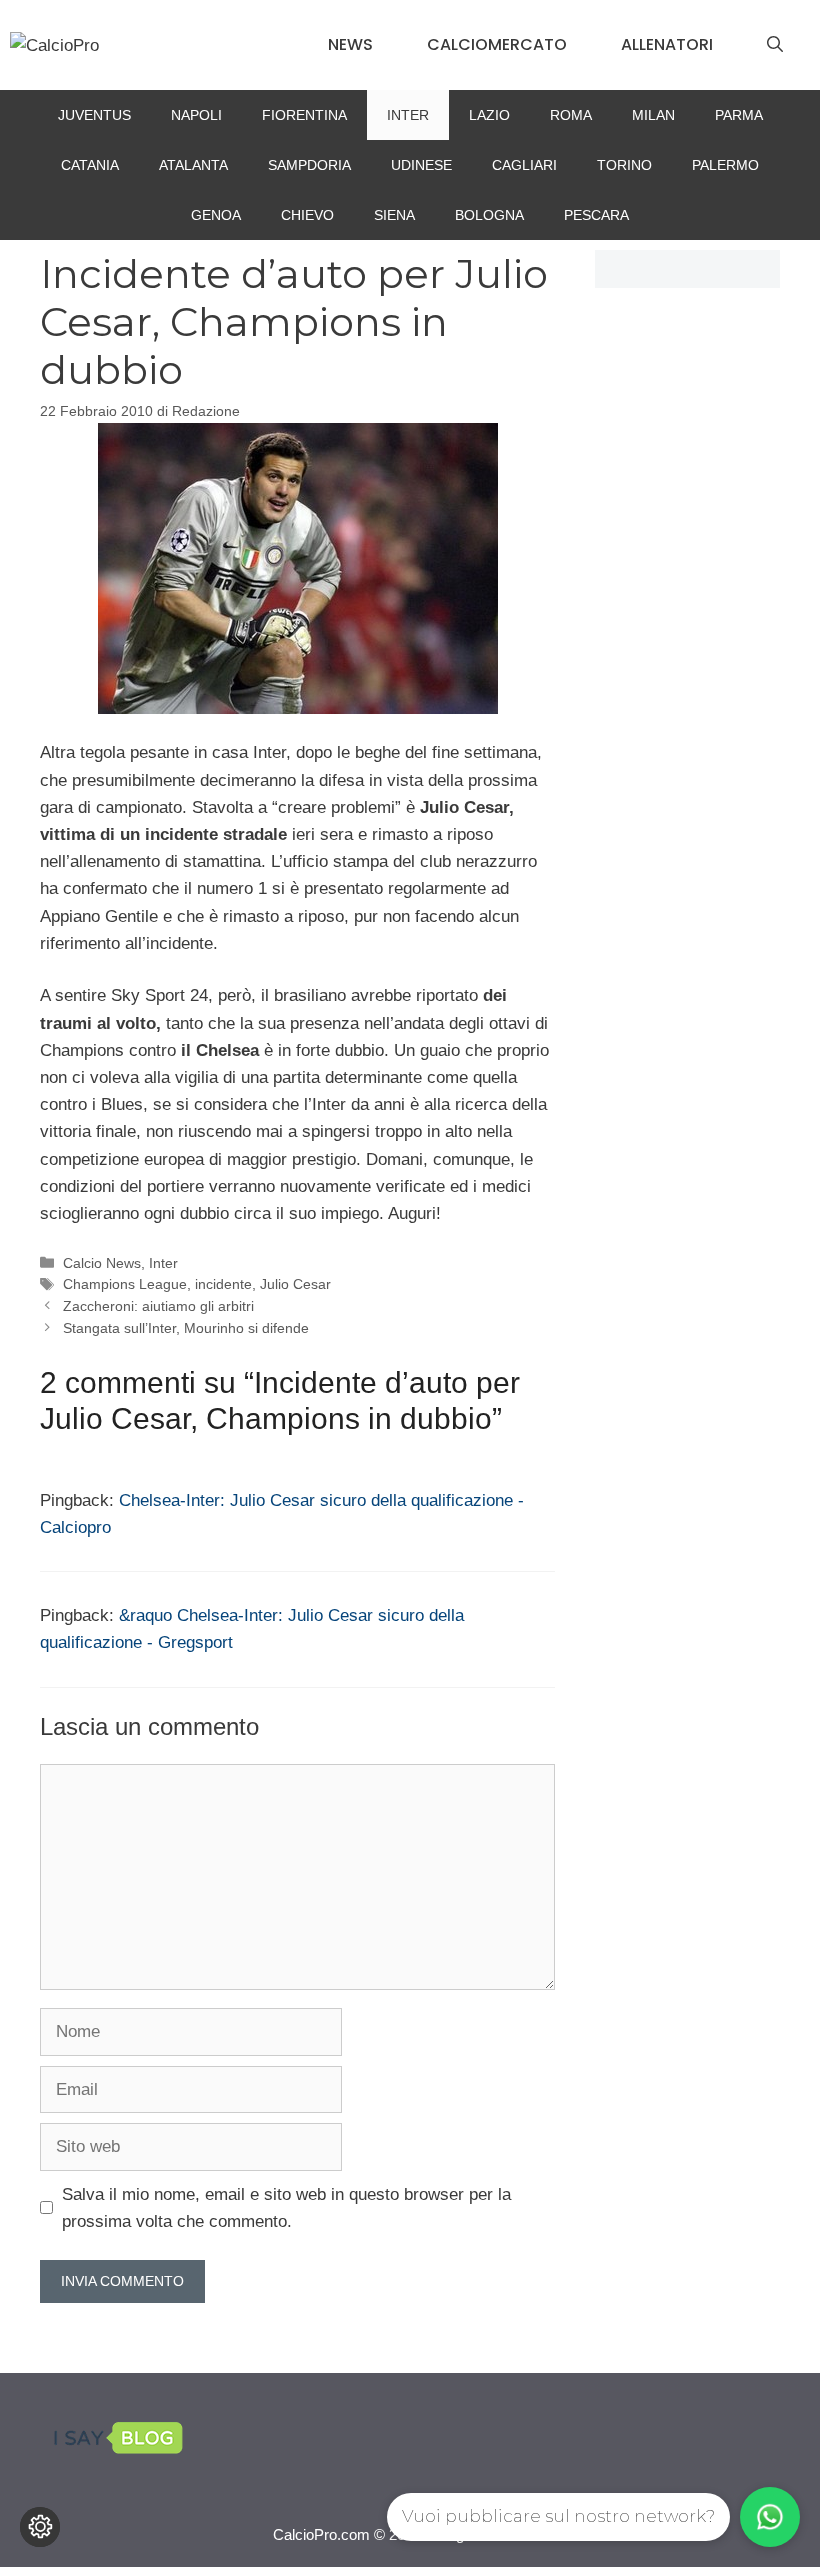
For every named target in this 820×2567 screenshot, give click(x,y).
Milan (653, 115)
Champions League (125, 1284)
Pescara (596, 215)
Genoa (216, 215)
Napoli (196, 115)
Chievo (307, 215)
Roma (571, 115)
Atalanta (193, 165)
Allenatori (667, 44)
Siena (394, 215)
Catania (90, 165)
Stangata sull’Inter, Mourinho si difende (186, 1328)
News (350, 44)
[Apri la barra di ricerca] (775, 45)
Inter (408, 115)
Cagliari (524, 165)
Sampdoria (309, 165)
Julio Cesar (295, 1284)
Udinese (421, 165)
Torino (624, 165)
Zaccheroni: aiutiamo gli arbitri (158, 1306)
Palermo (725, 165)
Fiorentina (304, 115)
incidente (223, 1284)
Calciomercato (497, 44)
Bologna (489, 215)
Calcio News (102, 1263)
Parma (739, 115)
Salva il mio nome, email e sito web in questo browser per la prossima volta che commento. (286, 2208)
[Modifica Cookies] (40, 2527)
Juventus (94, 115)
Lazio (489, 115)
